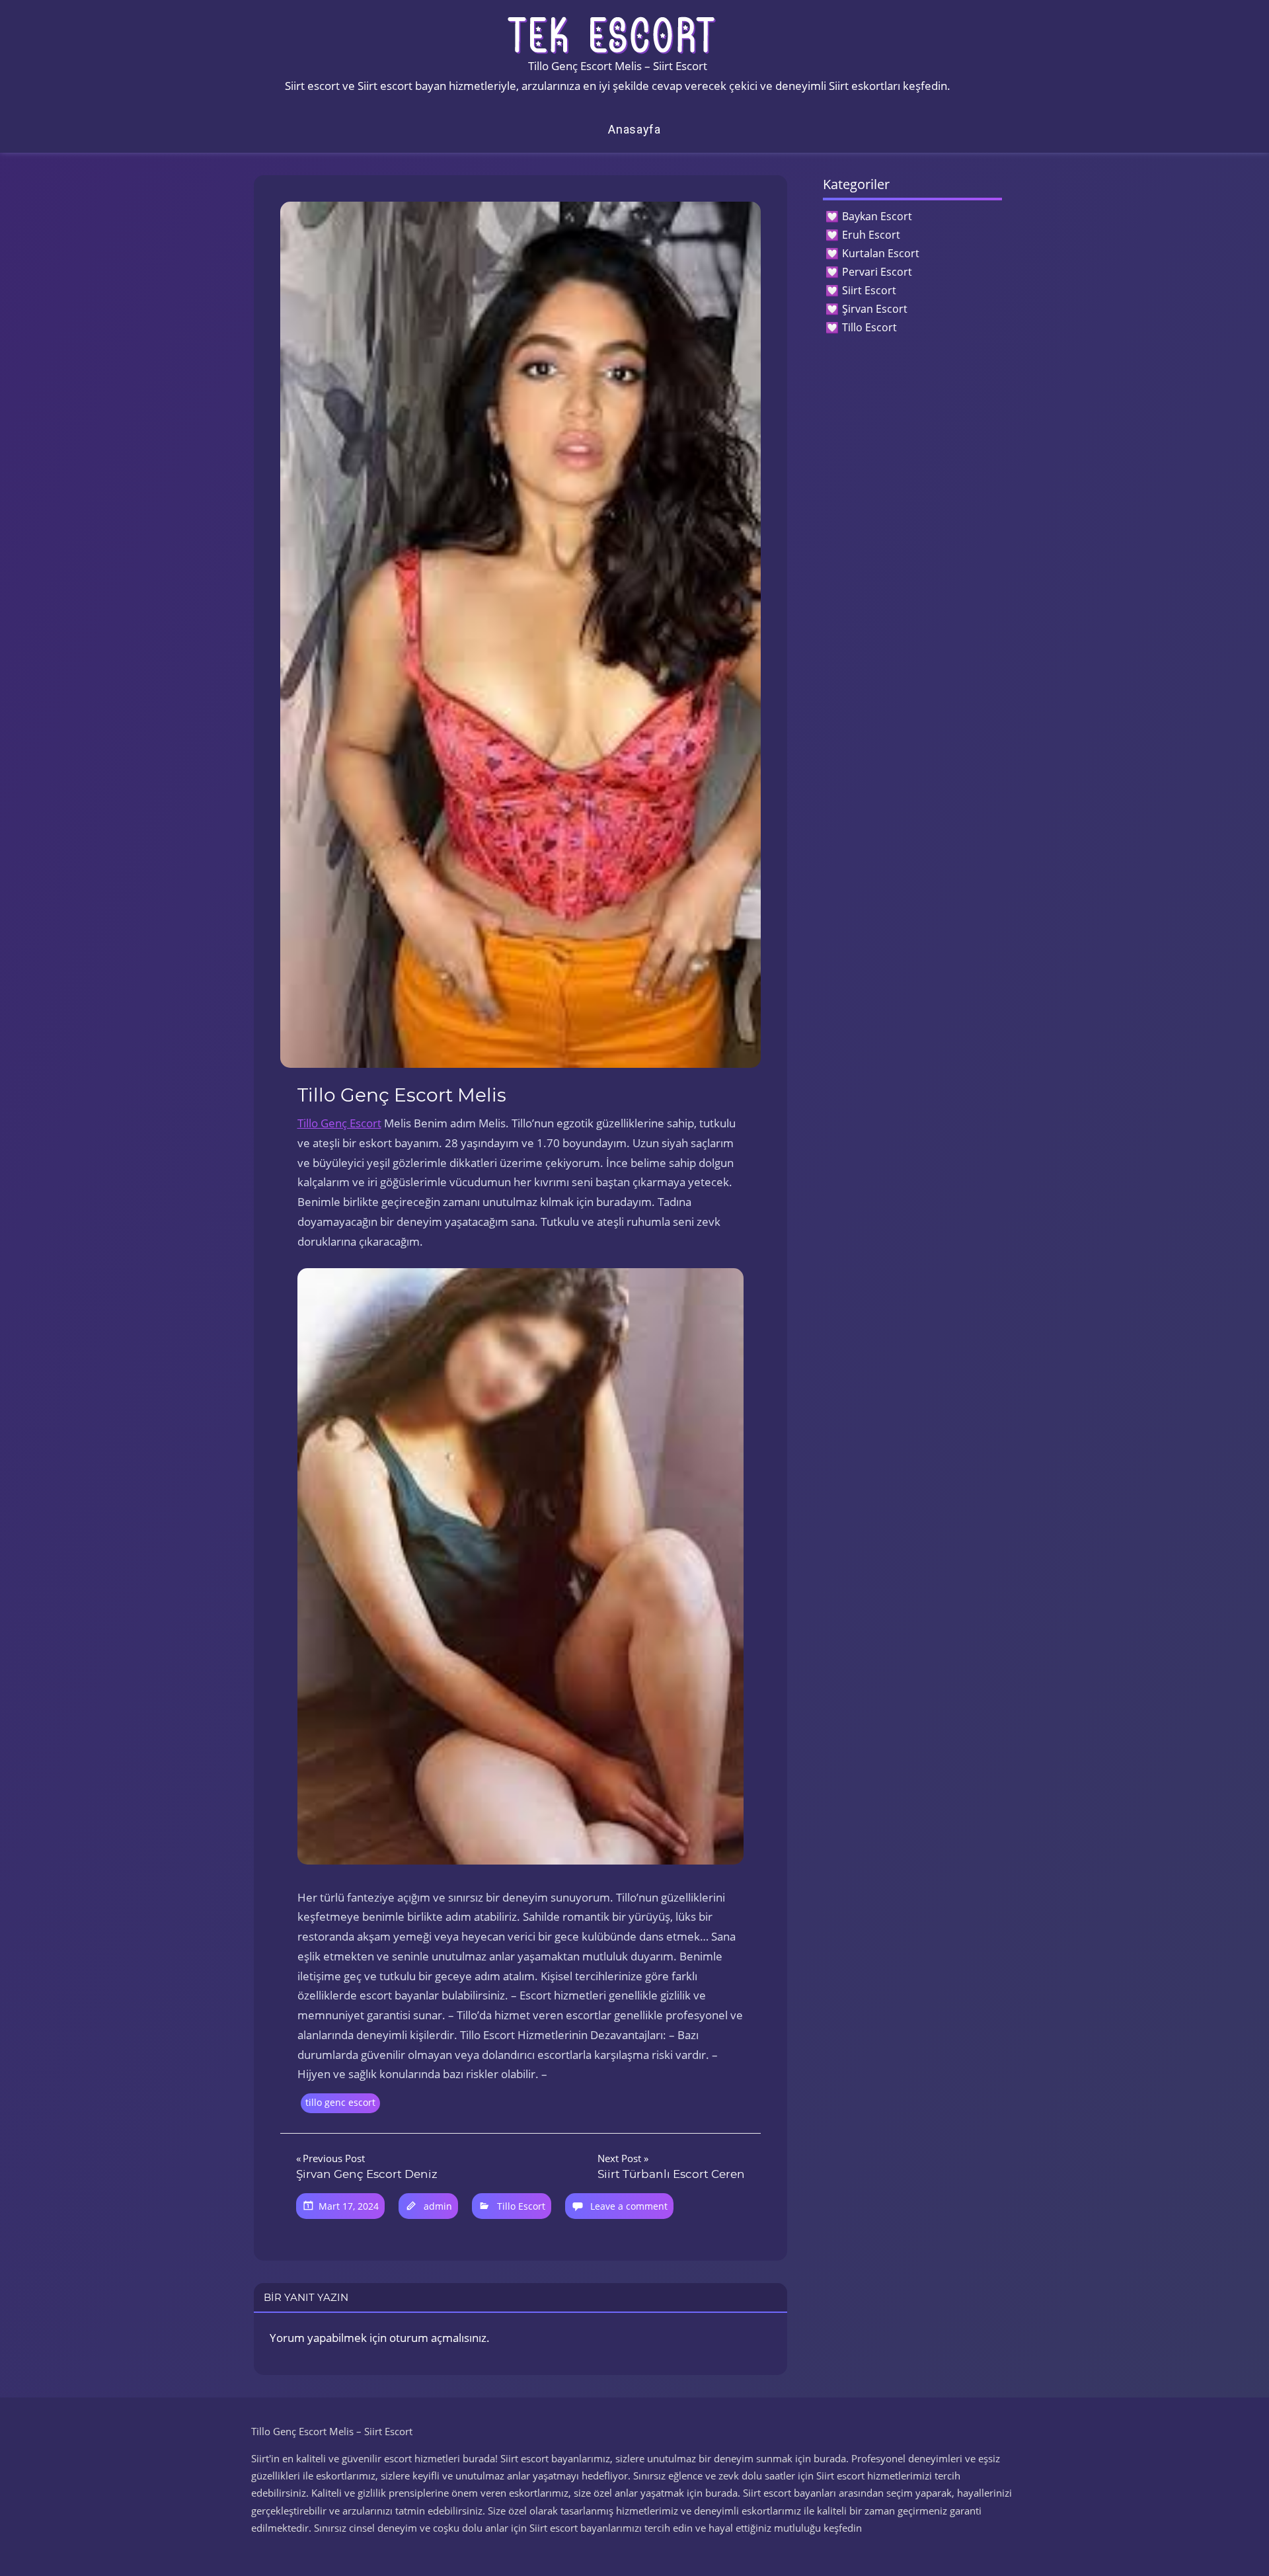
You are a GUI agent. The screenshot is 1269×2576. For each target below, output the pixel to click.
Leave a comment (629, 2206)
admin (438, 2206)
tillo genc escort (340, 2102)
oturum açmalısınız (438, 2338)
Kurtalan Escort (881, 253)
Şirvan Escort (875, 309)
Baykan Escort (877, 216)
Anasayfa (634, 129)
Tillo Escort (521, 2206)
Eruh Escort (871, 235)
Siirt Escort (869, 290)
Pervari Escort (877, 272)
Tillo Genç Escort (339, 1123)
